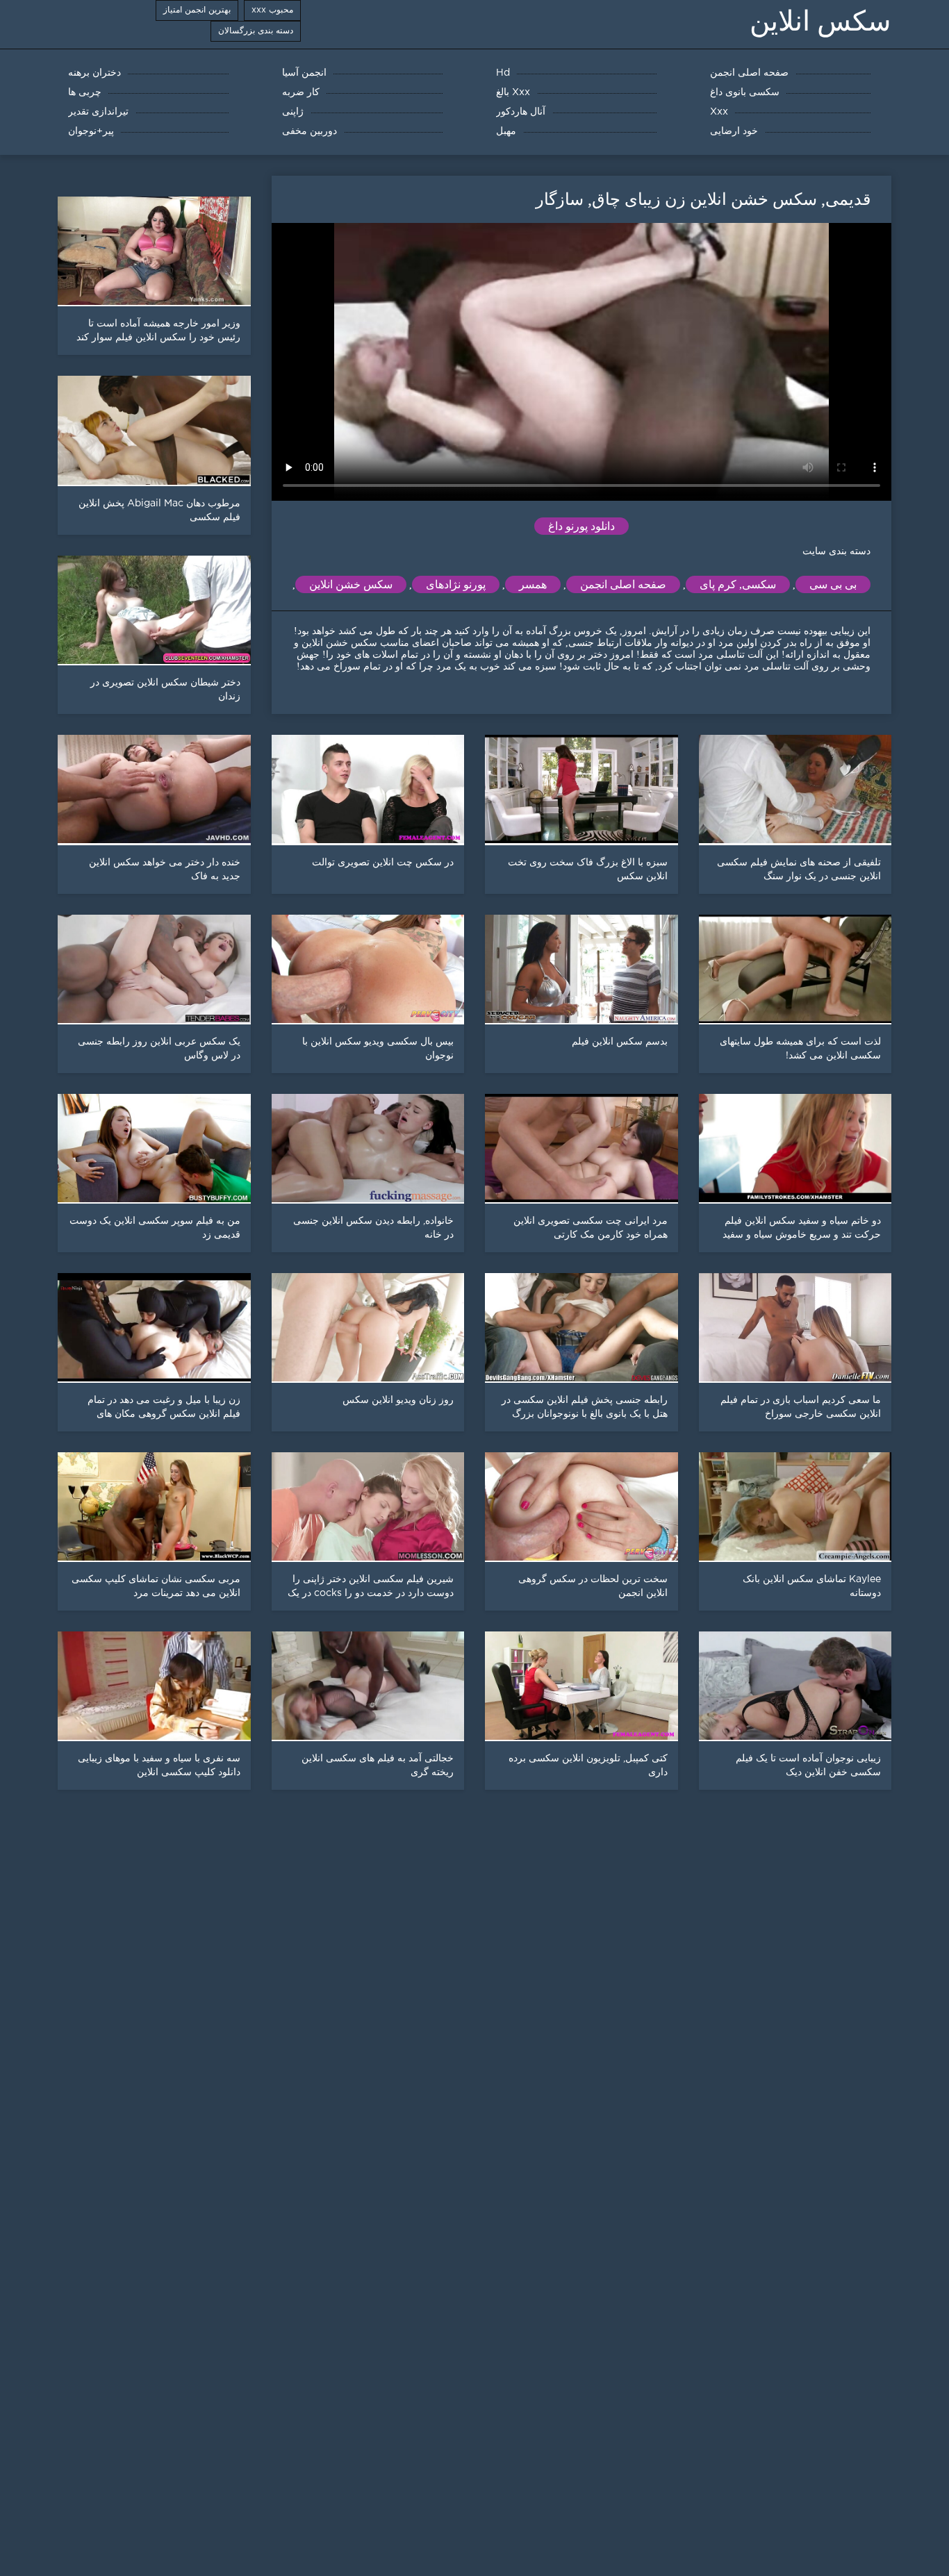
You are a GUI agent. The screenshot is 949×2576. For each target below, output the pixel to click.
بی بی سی (833, 584)
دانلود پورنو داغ (581, 526)
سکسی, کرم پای (738, 584)
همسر (533, 584)
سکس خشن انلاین (351, 584)
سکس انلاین (820, 21)
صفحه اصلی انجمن (623, 584)
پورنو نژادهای (456, 584)
